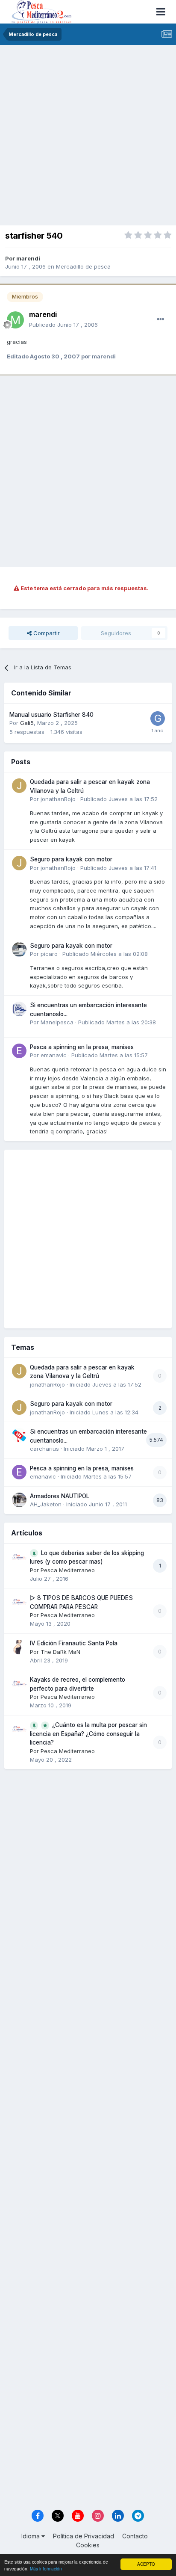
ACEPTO (146, 2564)
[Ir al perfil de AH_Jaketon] (19, 1500)
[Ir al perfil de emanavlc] (19, 1051)
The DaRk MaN (60, 1652)
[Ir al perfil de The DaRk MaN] (19, 1647)
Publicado (63, 325)
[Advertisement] (88, 137)
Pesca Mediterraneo (68, 1570)
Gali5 (27, 723)
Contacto (135, 2536)
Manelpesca (57, 1022)
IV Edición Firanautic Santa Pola (74, 1643)
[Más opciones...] (161, 319)
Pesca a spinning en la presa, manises (82, 1047)
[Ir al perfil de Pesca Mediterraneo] (19, 1557)
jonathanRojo (58, 799)
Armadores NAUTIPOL (60, 1496)
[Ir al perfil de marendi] (15, 320)
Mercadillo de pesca (83, 266)
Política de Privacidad (84, 2536)
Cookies (88, 2545)
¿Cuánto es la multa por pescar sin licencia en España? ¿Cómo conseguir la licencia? (88, 1734)
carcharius (44, 1449)
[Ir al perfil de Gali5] (158, 719)
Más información (46, 2569)
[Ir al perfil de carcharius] (19, 1435)
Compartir (46, 633)
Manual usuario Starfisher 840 (51, 715)
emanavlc (54, 1055)
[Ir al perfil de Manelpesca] (19, 1009)
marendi (28, 258)
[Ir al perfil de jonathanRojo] (19, 786)
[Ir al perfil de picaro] (19, 949)
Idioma (31, 2536)
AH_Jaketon (46, 1504)
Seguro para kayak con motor (71, 859)
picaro (49, 954)
